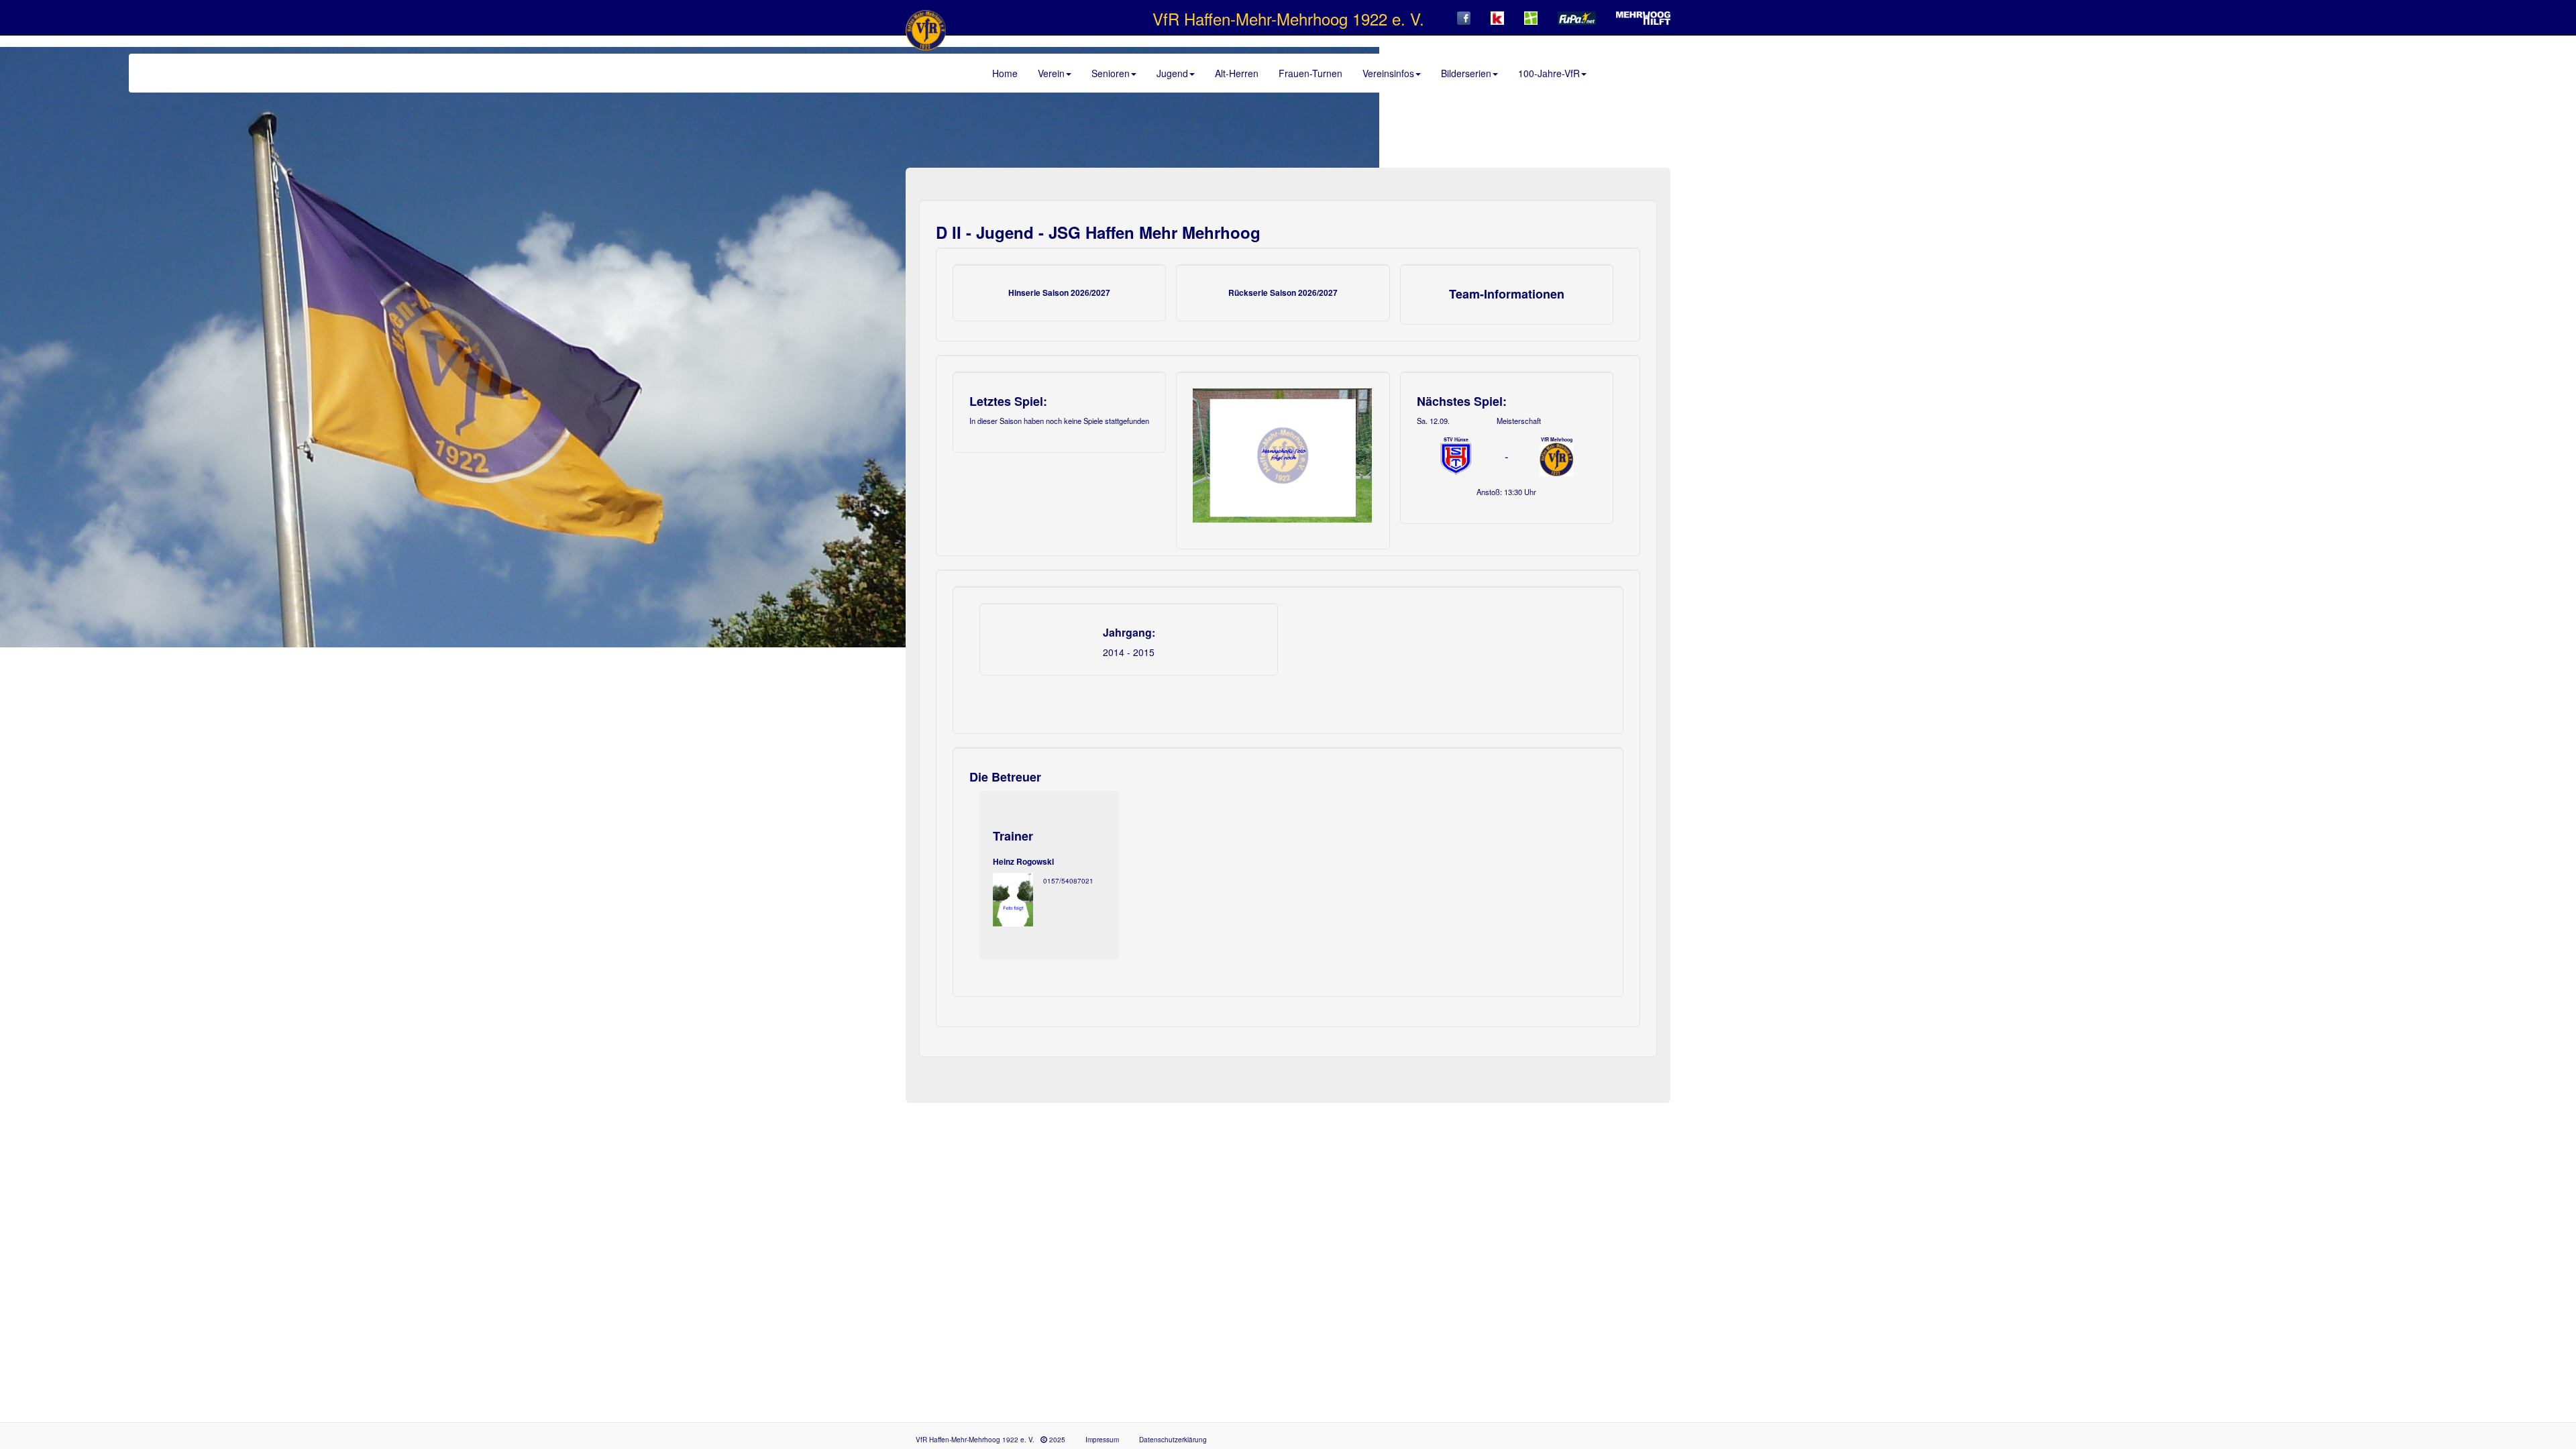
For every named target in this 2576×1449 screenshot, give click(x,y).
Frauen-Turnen (1310, 73)
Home (1005, 73)
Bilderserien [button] (1466, 73)
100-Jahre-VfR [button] (1549, 73)
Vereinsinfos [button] (1388, 73)
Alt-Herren (1237, 73)
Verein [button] (1051, 73)
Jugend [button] (1172, 73)
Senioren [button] (1111, 73)
